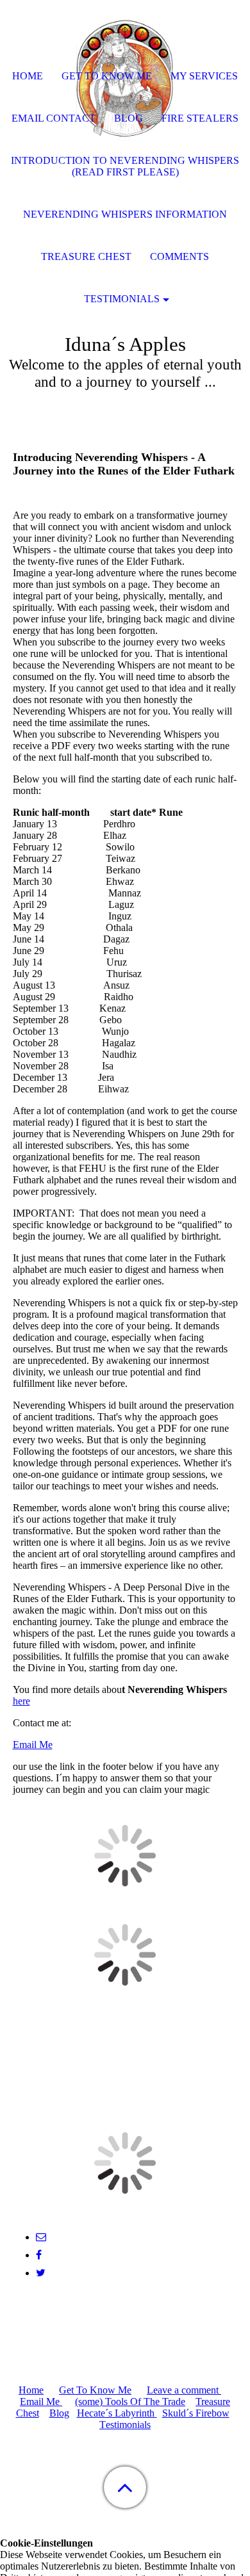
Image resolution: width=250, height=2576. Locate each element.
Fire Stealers (200, 118)
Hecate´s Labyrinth (117, 2413)
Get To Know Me (95, 2390)
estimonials (128, 2425)
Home (31, 2390)
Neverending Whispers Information (125, 214)
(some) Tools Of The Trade (130, 2402)
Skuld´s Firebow (196, 2413)
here (21, 1701)
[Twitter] (41, 2273)
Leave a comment (184, 2390)
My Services (204, 76)
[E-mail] (41, 2237)
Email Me (33, 1745)
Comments (179, 256)
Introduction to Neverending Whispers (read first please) (125, 166)
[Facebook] (39, 2255)
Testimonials (122, 299)
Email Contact (54, 118)
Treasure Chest (86, 256)
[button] (125, 2487)
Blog (59, 2413)
